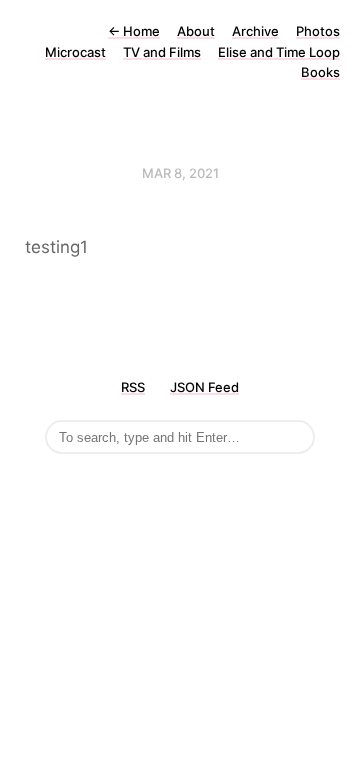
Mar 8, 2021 (180, 173)
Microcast (75, 52)
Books (320, 72)
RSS (133, 387)
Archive (255, 31)
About (196, 31)
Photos (318, 31)
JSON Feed (204, 387)
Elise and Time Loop (279, 52)
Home (134, 31)
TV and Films (162, 52)
